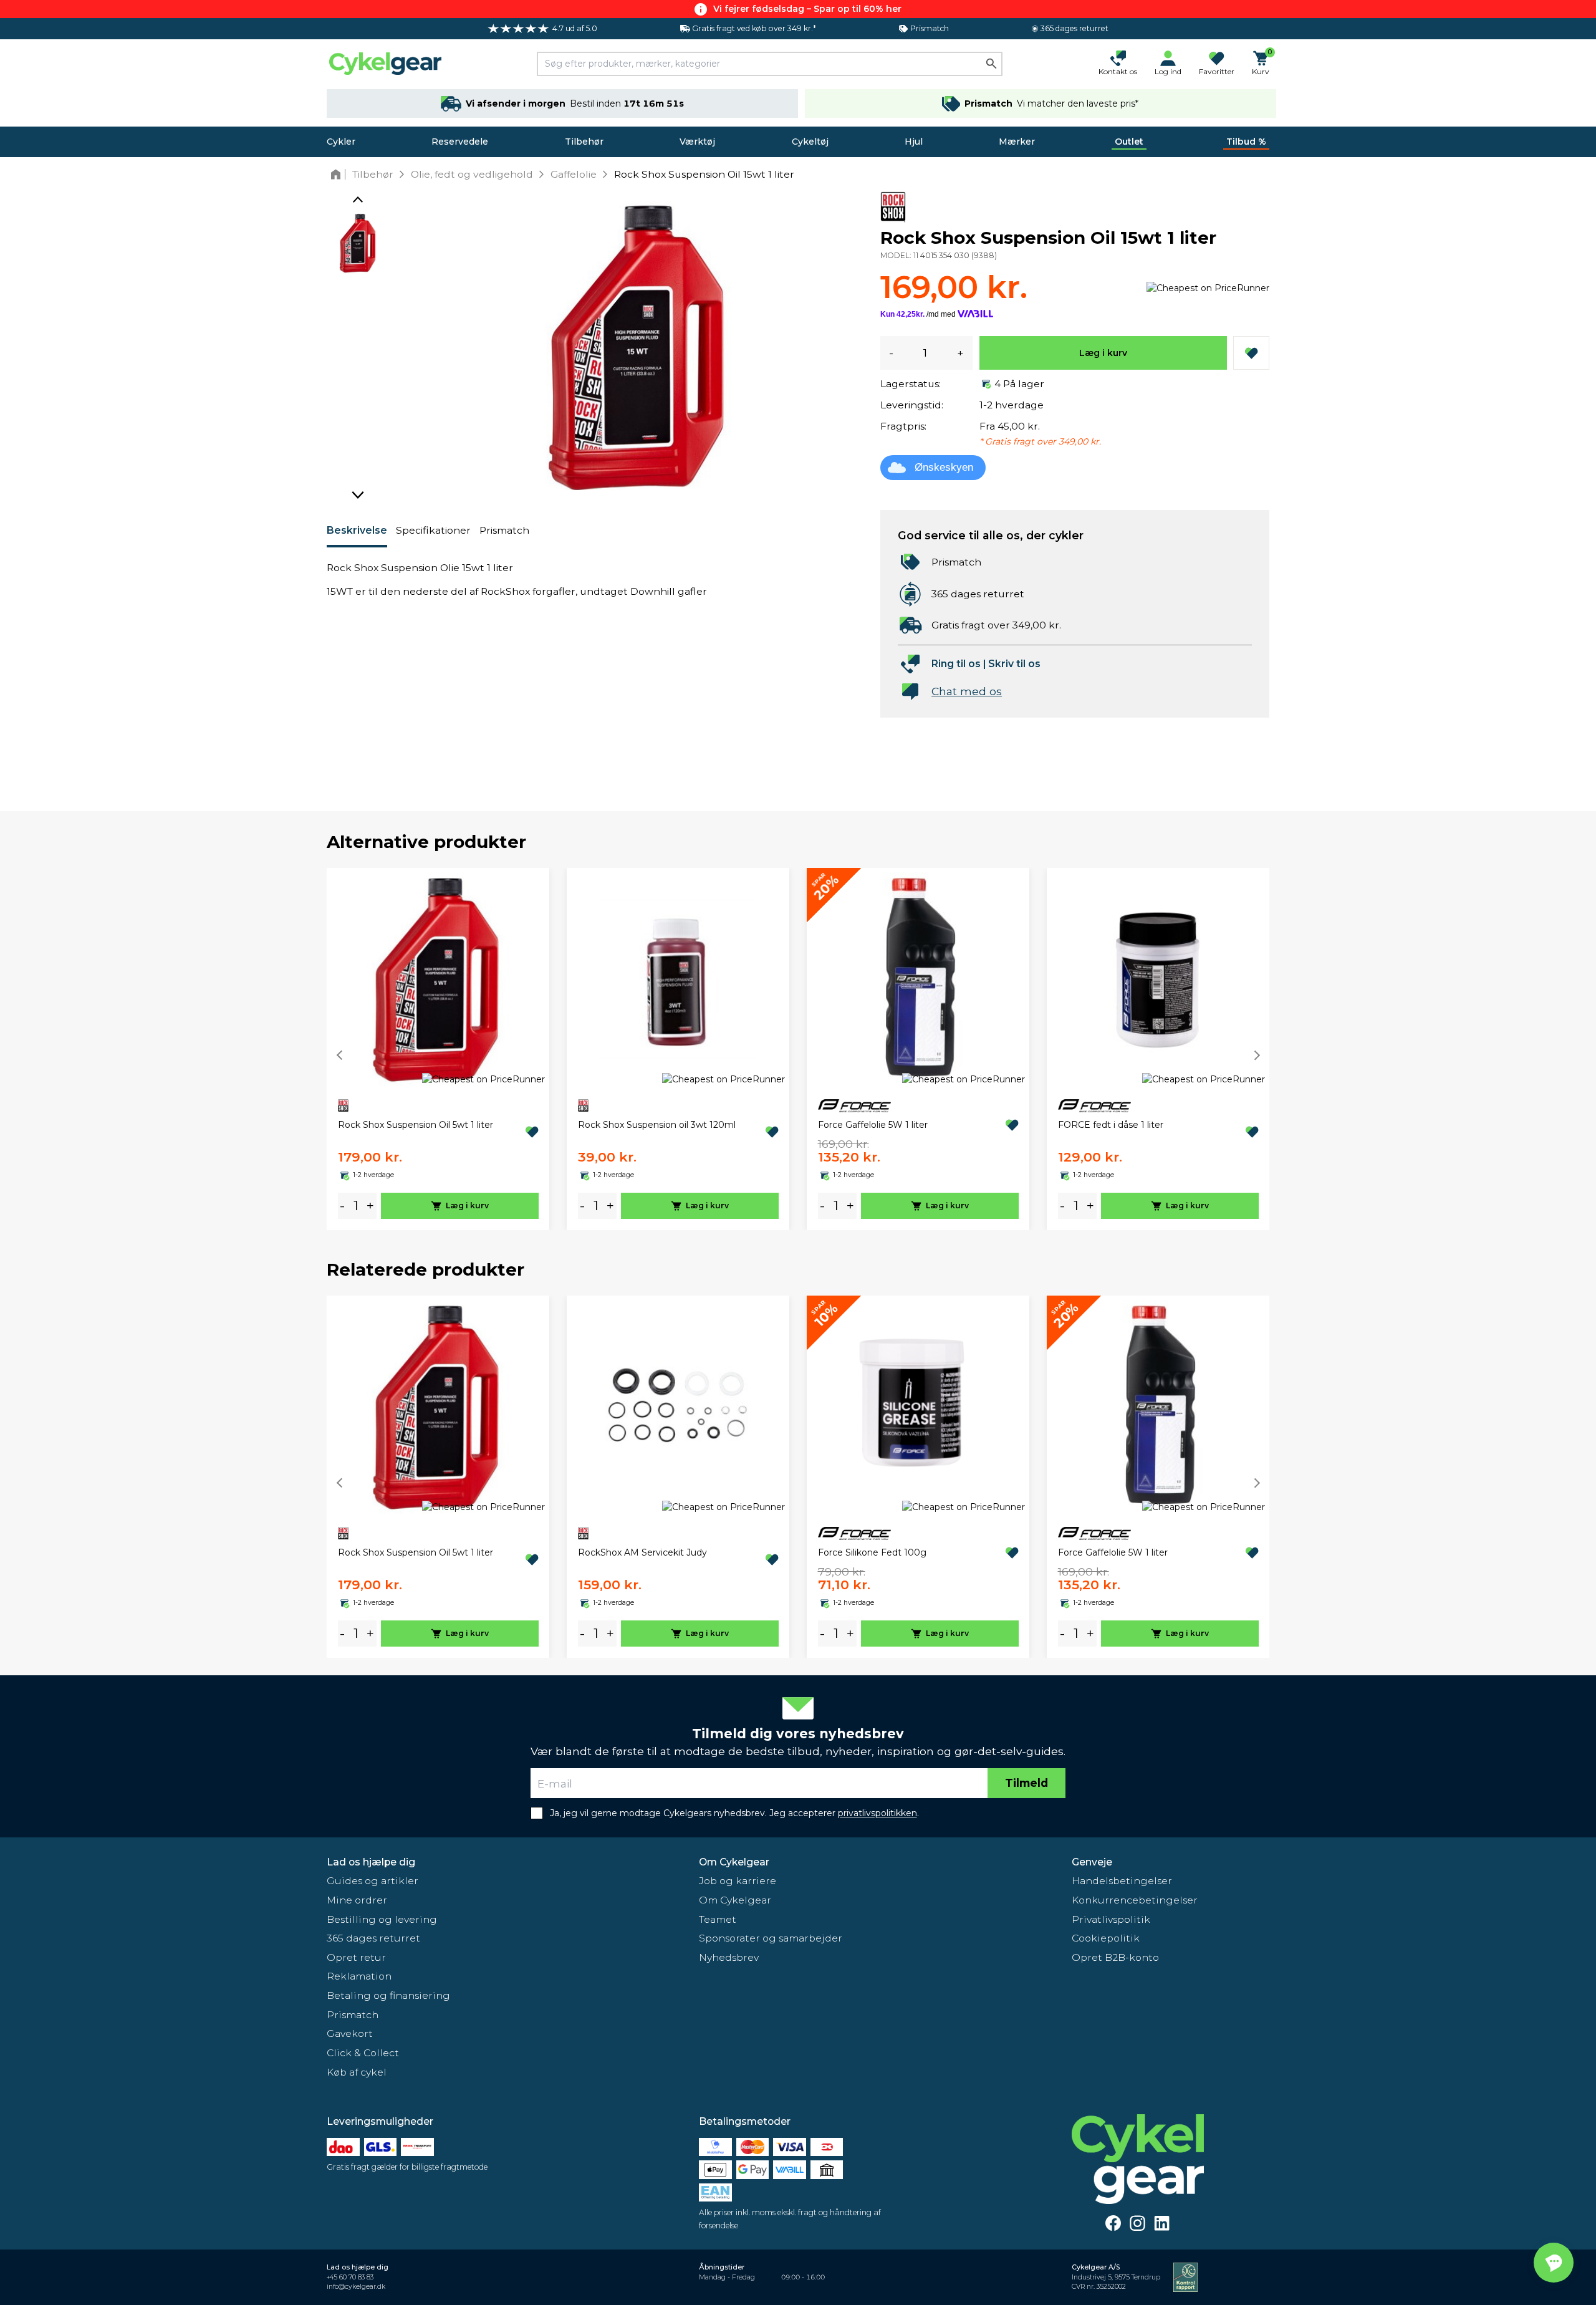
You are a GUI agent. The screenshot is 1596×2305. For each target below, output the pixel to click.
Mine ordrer (357, 1900)
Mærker (1017, 142)
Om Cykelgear (734, 1862)
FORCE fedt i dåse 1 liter (1111, 1125)
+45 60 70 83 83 (350, 2277)
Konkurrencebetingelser (1135, 1900)
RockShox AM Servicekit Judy (642, 1552)
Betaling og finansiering (388, 1995)
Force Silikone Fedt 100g (872, 1552)
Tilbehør (584, 142)
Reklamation (359, 1976)
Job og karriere (738, 1881)
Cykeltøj (810, 142)
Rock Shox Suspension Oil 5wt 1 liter (416, 1125)
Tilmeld (1026, 1783)
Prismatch (504, 530)
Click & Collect (363, 2053)
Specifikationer (433, 530)
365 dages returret (373, 1938)
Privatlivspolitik (1111, 1919)
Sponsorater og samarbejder (771, 1938)
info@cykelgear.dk (356, 2287)
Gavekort (350, 2033)
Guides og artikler (373, 1881)
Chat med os (967, 691)
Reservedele (460, 142)
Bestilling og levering (382, 1919)
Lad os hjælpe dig (371, 1862)
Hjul (914, 142)
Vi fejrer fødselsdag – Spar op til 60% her (807, 9)
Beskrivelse (357, 530)
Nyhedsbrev (729, 1957)
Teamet (718, 1919)
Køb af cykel (357, 2072)
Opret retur (356, 1957)
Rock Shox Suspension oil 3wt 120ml (657, 1125)
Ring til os (956, 664)
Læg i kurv (1103, 353)
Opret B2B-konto (1115, 1957)
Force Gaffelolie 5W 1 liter (873, 1125)
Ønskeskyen (944, 467)
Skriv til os (1014, 664)
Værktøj (697, 142)
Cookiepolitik (1106, 1938)
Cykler (341, 142)
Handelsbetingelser (1122, 1881)
